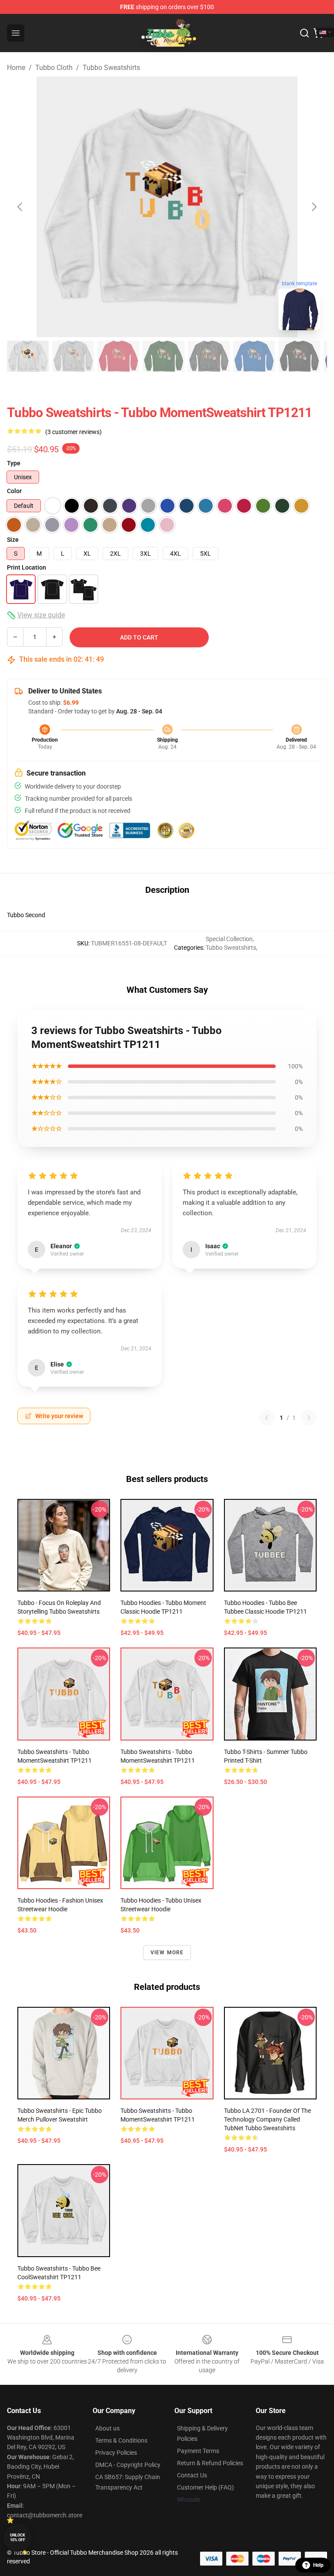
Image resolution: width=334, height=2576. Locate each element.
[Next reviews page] (309, 1418)
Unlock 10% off (18, 2538)
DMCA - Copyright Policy (128, 2465)
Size (13, 540)
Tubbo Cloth (54, 68)
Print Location (27, 567)
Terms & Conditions (121, 2440)
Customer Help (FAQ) (205, 2487)
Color (14, 491)
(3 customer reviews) (73, 432)
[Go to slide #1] (28, 356)
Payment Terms (198, 2451)
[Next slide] (314, 207)
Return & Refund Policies (210, 2463)
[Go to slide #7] (299, 356)
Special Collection (229, 939)
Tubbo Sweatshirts (111, 68)
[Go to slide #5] (209, 356)
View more (167, 1953)
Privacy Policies (116, 2453)
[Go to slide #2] (73, 356)
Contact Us (192, 2475)
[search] (304, 33)
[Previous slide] (20, 207)
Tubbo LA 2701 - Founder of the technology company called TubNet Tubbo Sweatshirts (267, 2119)
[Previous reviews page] (267, 1418)
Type (14, 463)
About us (107, 2428)
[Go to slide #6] (254, 356)
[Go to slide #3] (118, 356)
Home (16, 68)
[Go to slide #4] (164, 356)
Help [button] (318, 2565)
